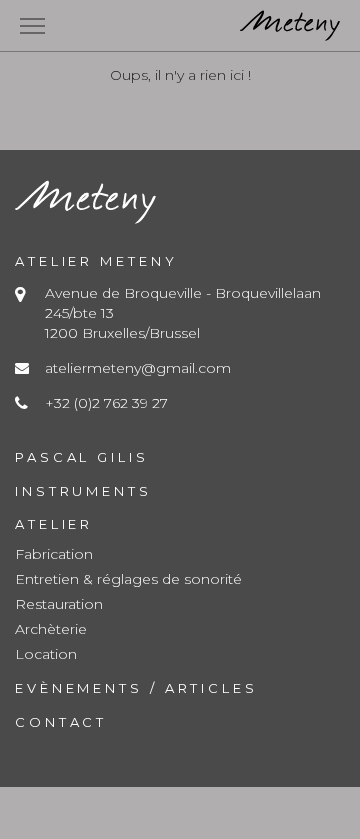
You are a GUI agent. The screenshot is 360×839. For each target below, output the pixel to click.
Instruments (83, 491)
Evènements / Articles (136, 688)
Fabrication (54, 554)
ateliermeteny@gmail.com (138, 368)
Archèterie (51, 629)
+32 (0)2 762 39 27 (106, 403)
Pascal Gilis (82, 457)
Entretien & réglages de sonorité (128, 579)
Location (46, 654)
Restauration (59, 604)
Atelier (54, 524)
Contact (61, 722)
